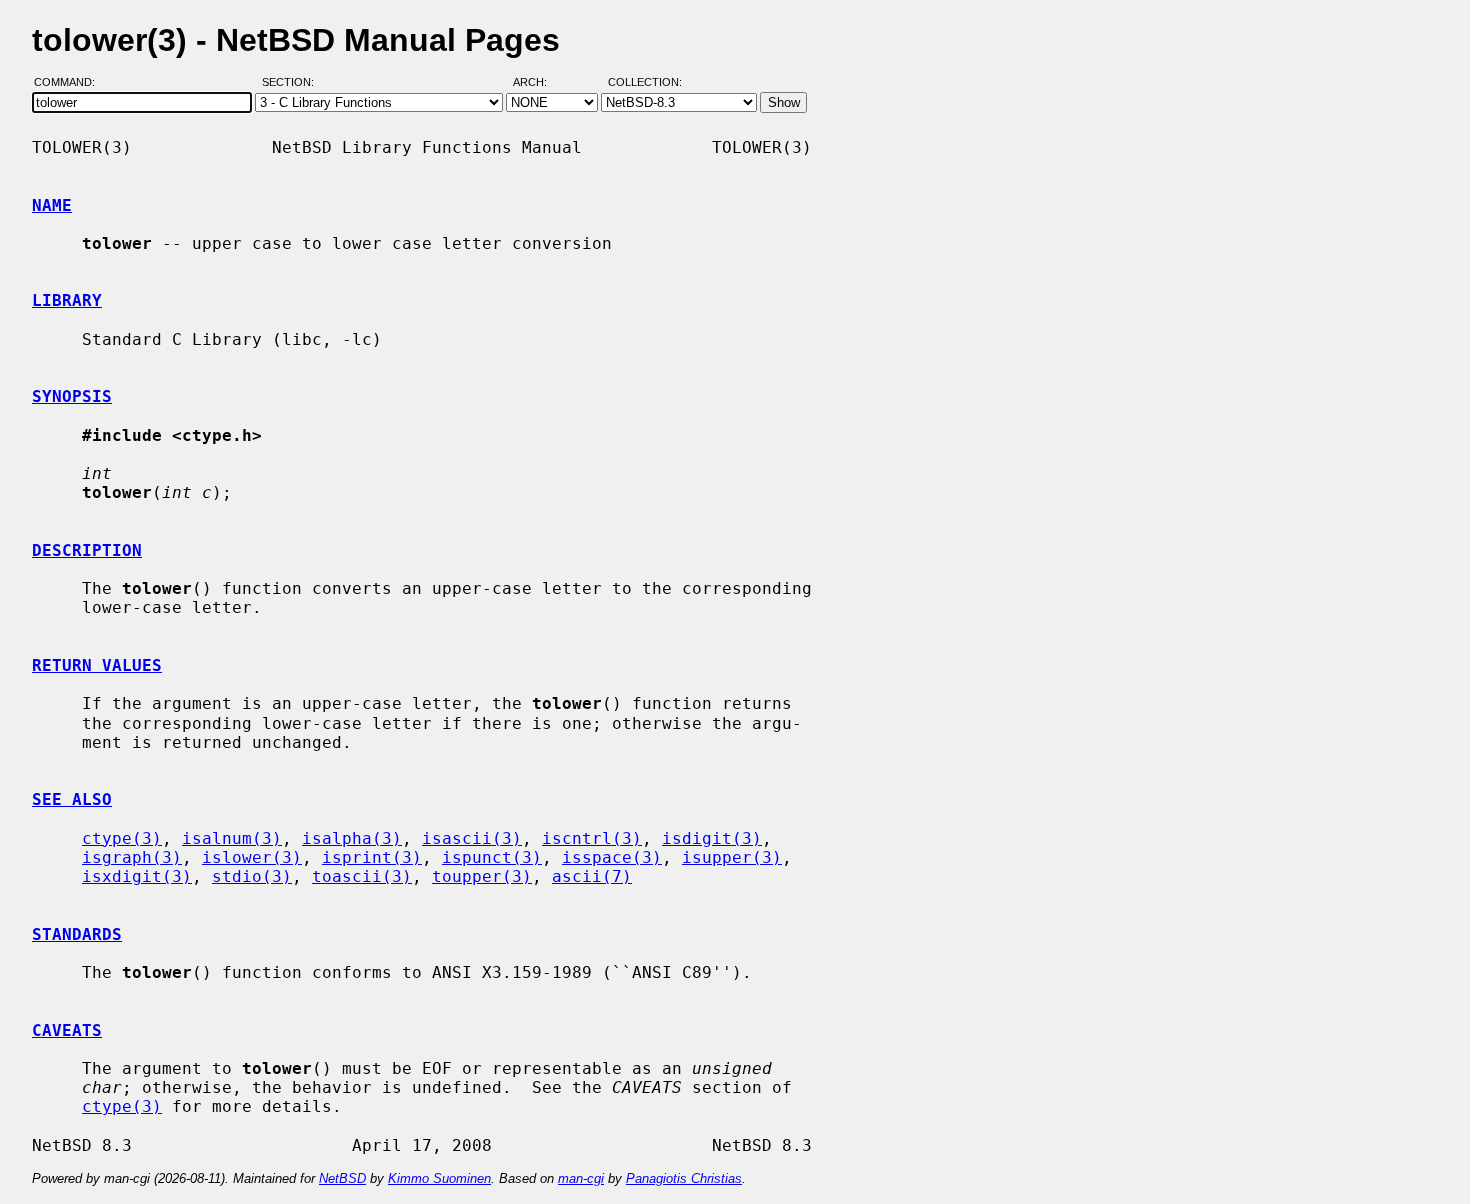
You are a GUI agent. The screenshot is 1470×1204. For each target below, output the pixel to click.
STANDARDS (77, 934)
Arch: (539, 83)
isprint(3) (372, 857)
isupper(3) (732, 857)
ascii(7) (592, 876)
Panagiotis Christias (684, 1178)
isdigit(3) (712, 838)
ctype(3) (122, 838)
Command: (70, 83)
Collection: (645, 83)
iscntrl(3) (592, 838)
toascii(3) (362, 876)
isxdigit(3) (137, 876)
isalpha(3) (352, 838)
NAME (52, 205)
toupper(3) (482, 876)
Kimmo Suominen (439, 1178)
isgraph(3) (132, 857)
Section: (292, 83)
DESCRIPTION (87, 550)
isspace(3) (612, 857)
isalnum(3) (232, 838)
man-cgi (581, 1178)
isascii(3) (472, 838)
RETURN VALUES (97, 665)
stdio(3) (252, 876)
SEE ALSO (72, 799)
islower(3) (252, 857)
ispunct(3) (492, 857)
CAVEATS (67, 1030)
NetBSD (342, 1178)
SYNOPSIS (72, 396)
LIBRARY (67, 300)
